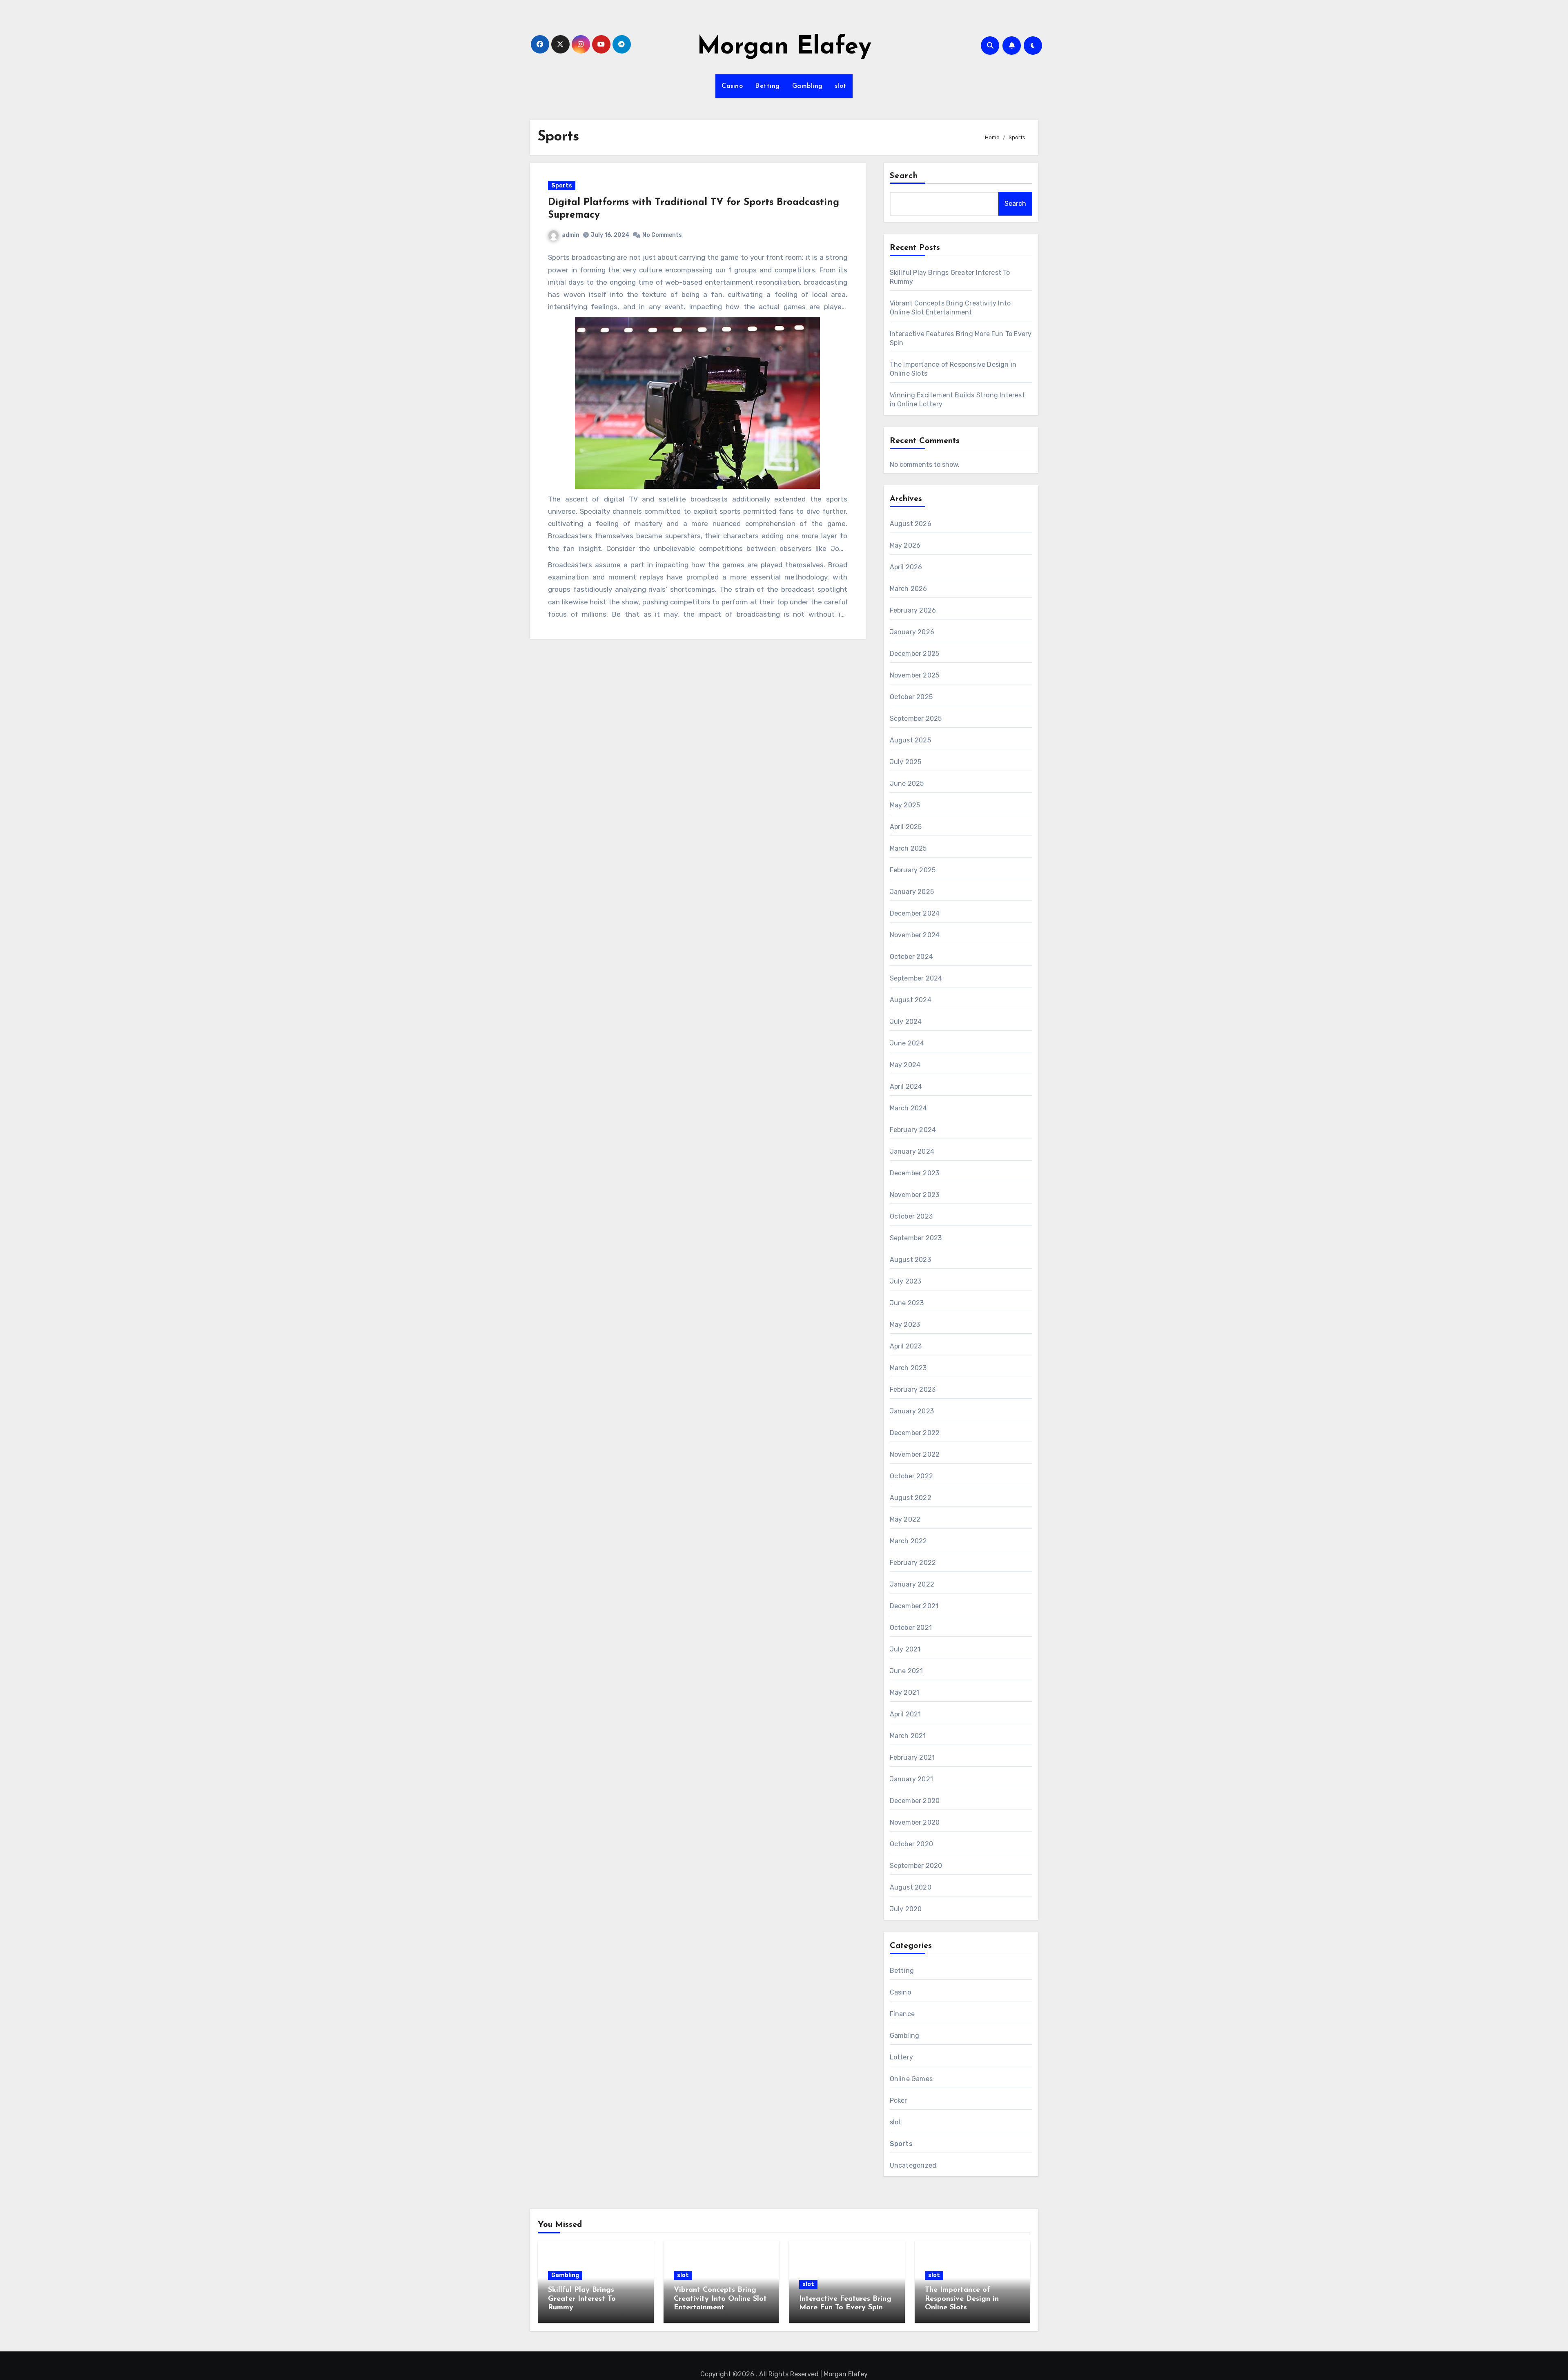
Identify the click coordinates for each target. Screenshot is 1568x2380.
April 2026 (906, 567)
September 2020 (916, 1866)
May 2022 (905, 1519)
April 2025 (906, 827)
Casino (732, 86)
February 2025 (913, 870)
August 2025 (910, 740)
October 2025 (911, 697)
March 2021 (908, 1736)
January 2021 (911, 1779)
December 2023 (915, 1173)
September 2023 (916, 1238)
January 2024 (912, 1151)
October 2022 (911, 1476)
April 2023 (906, 1346)
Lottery (901, 2057)
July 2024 (906, 1022)
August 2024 (911, 1000)
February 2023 (913, 1389)
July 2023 (906, 1281)
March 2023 (908, 1368)
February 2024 (913, 1130)
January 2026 (912, 632)
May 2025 (905, 805)
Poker (899, 2100)
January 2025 (912, 892)
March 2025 (908, 848)
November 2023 (915, 1195)
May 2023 (905, 1325)
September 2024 (916, 978)
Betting (767, 86)
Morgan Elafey (784, 47)
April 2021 (905, 1714)
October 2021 (911, 1628)
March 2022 (909, 1541)
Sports (562, 186)
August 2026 (911, 524)
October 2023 (911, 1216)
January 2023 (912, 1411)
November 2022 (915, 1454)
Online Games (911, 2079)
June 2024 (907, 1043)
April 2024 (906, 1086)
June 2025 (907, 783)
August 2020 (911, 1887)
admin (571, 235)
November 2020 (915, 1822)
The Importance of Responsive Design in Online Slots (962, 2299)
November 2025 (915, 675)
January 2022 (912, 1584)
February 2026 (913, 610)
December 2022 (915, 1433)
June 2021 (906, 1671)
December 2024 (915, 913)
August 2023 (910, 1260)
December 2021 (914, 1606)
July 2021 (905, 1649)
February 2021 (912, 1757)
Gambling (807, 86)
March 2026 (909, 589)
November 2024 (915, 935)
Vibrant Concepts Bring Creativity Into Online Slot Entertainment (720, 2299)
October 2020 (911, 1844)
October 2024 (911, 957)
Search (904, 176)
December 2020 (915, 1801)
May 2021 (905, 1693)
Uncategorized (913, 2165)
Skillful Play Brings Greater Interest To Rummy (582, 2299)
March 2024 (909, 1108)
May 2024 (905, 1065)
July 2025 (906, 762)
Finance (902, 2014)
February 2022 (913, 1563)
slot (841, 86)
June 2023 (907, 1303)
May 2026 (905, 545)
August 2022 (911, 1498)
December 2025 (915, 654)
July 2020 (906, 1909)
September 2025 (916, 719)
